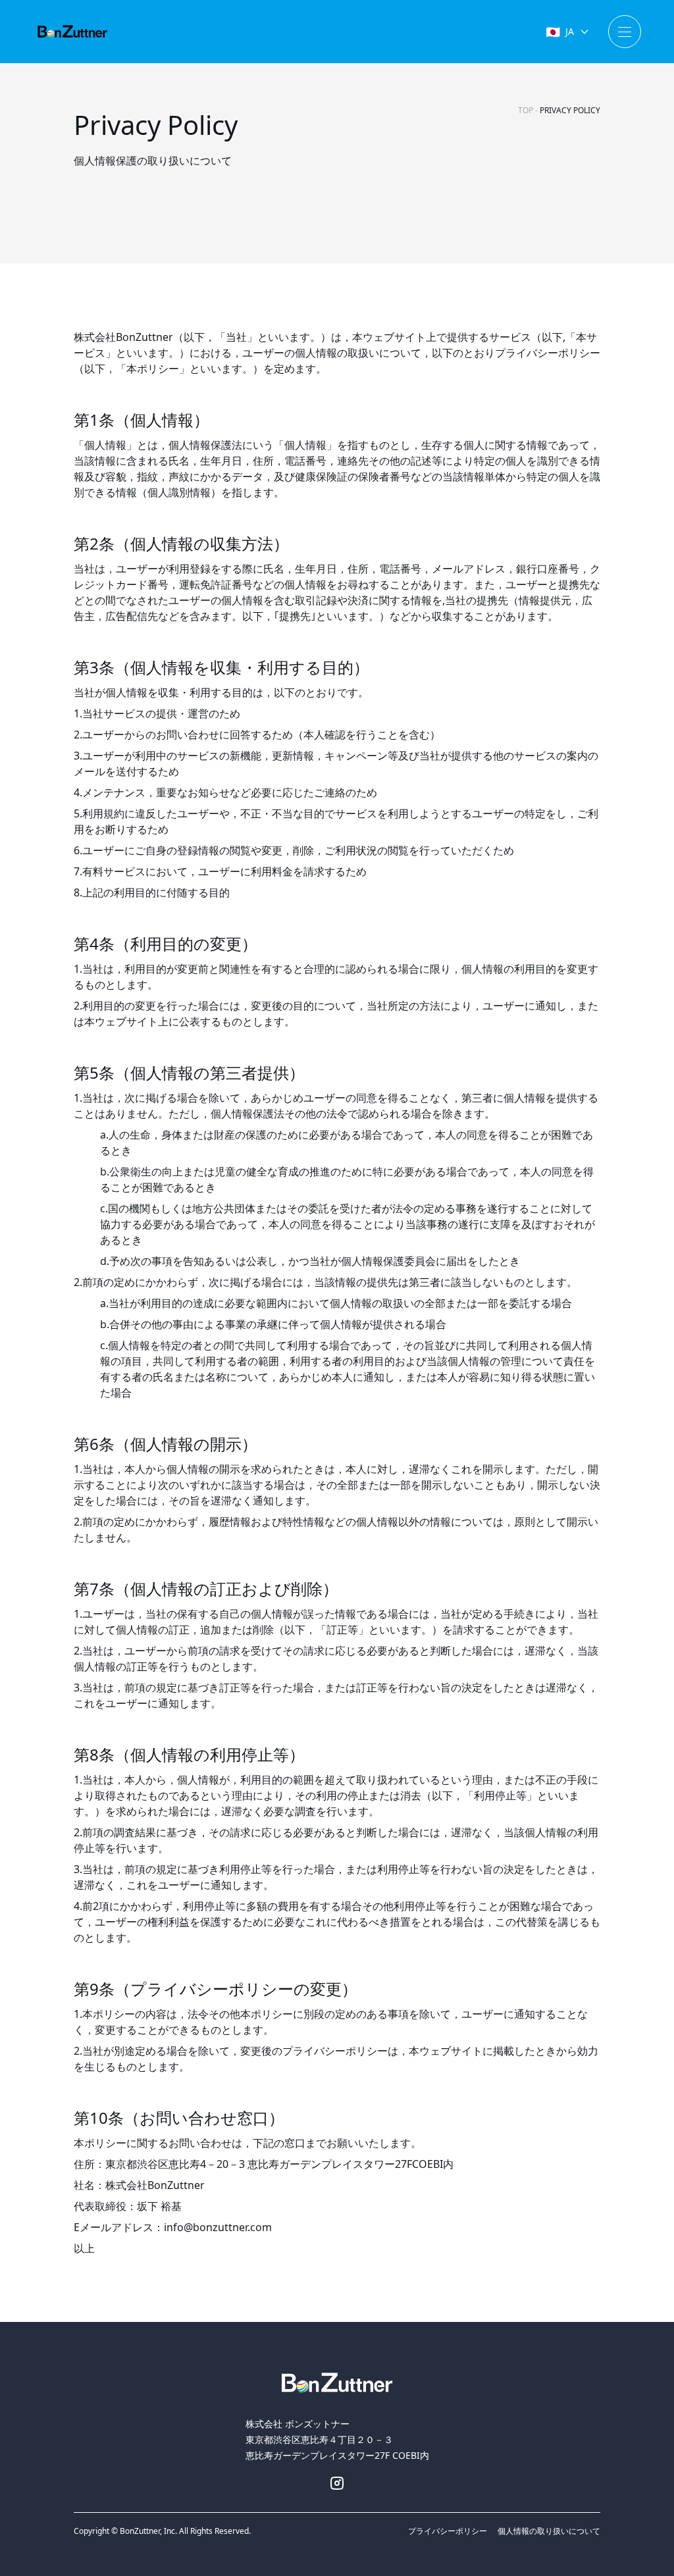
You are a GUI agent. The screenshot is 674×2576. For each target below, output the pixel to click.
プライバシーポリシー (448, 2531)
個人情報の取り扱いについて (549, 2531)
